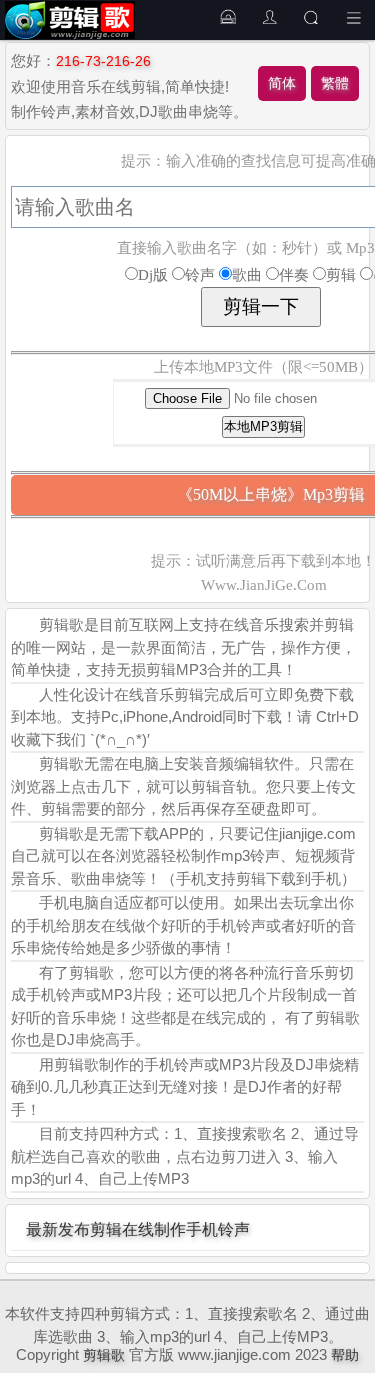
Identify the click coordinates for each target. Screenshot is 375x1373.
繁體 (335, 83)
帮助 (345, 1355)
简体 (282, 83)
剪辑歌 (104, 1355)
